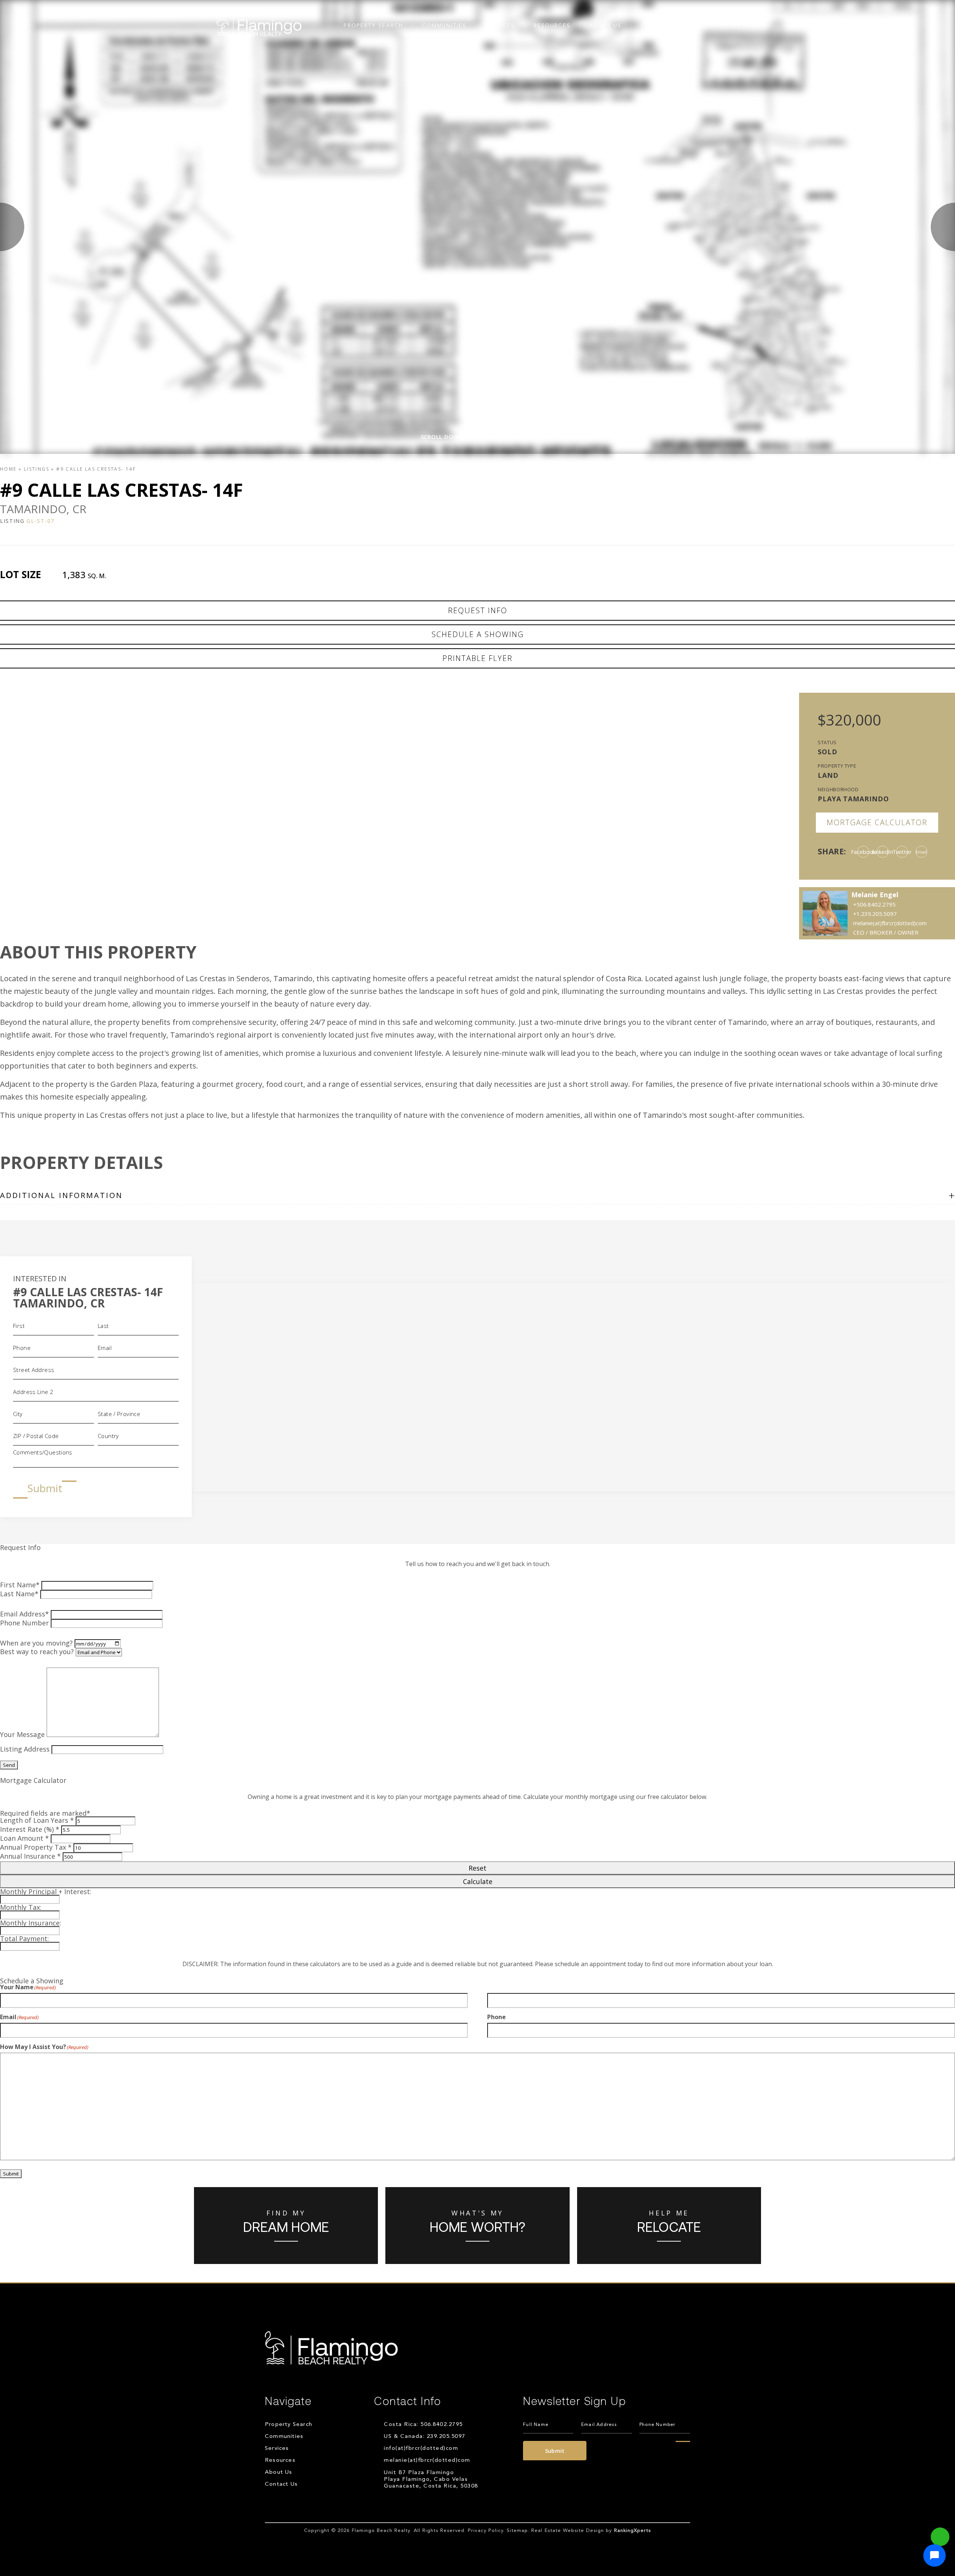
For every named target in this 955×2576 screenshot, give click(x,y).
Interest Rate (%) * (30, 1829)
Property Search (373, 26)
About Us (606, 26)
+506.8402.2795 (874, 904)
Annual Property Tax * (36, 1847)
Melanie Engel (875, 895)
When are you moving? (36, 1643)
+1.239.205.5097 (875, 914)
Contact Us (662, 26)
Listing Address (25, 1749)
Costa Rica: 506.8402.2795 (423, 2425)
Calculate (478, 1881)
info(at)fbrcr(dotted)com (421, 2449)
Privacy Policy (486, 2531)
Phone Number (24, 1623)
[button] (934, 2555)
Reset (477, 1868)
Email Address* (24, 1614)
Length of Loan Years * (37, 1820)
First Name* (20, 1585)
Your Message (22, 1734)
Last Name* (19, 1594)
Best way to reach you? (37, 1652)
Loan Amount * (24, 1838)
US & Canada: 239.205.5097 (425, 2437)
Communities (444, 26)
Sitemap (517, 2531)
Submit (45, 1488)
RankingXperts (633, 2531)
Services (500, 26)
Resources (552, 26)
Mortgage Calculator (877, 822)
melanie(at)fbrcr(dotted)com (427, 2460)
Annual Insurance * (30, 1856)
